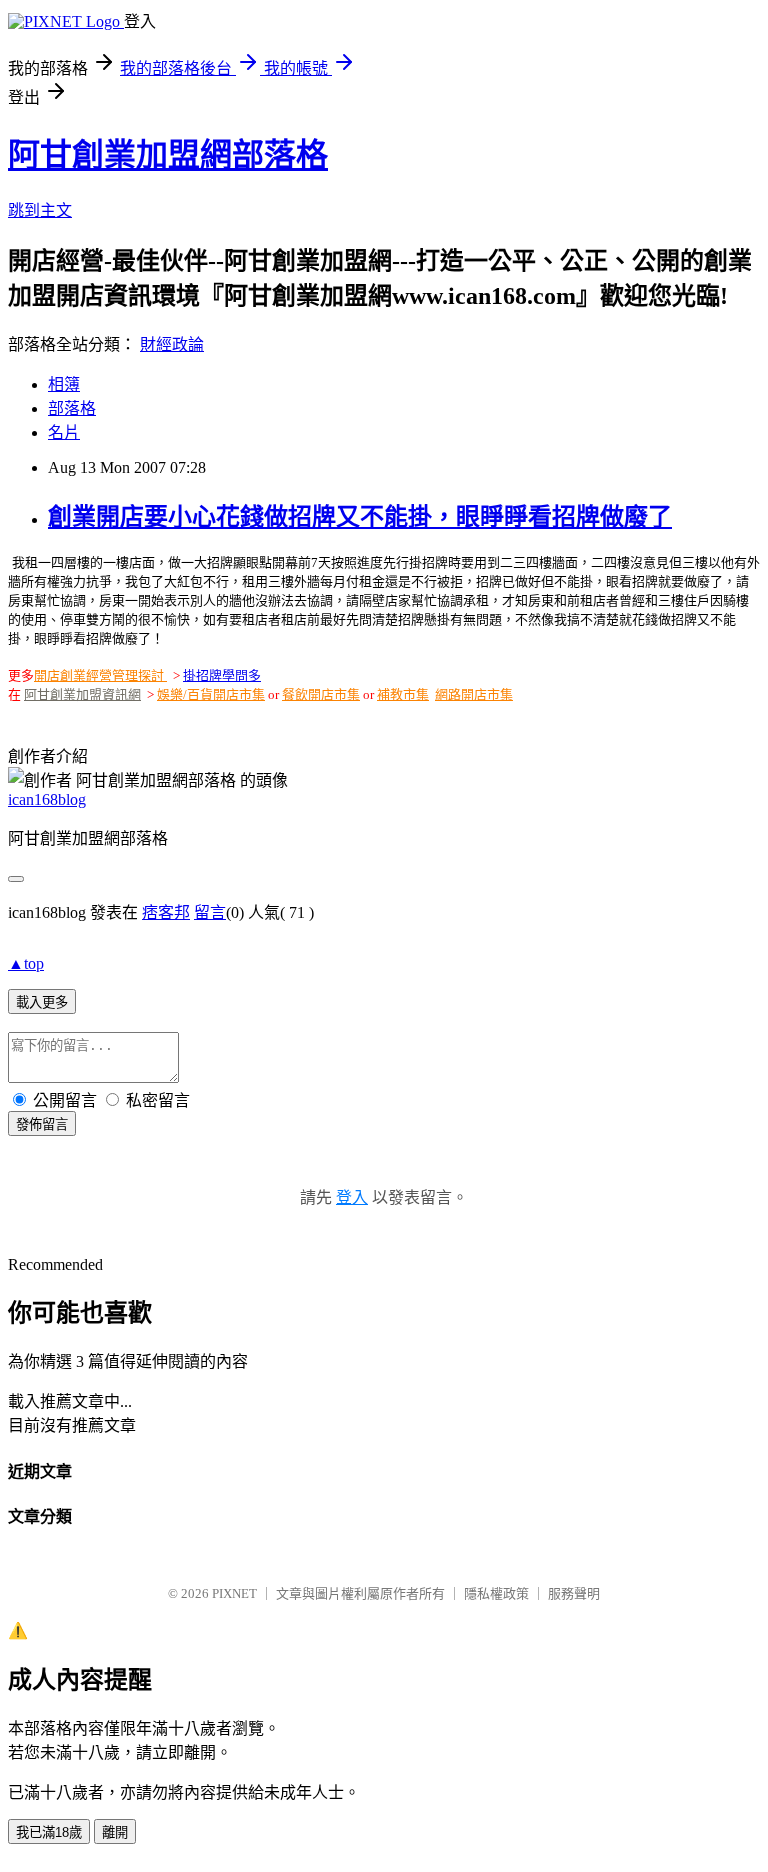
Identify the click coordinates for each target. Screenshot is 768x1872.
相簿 (64, 384)
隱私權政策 (496, 1593)
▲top (26, 963)
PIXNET (234, 1593)
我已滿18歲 (49, 1832)
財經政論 (172, 344)
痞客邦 (166, 912)
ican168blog (47, 799)
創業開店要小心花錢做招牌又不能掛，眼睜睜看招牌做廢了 (360, 517)
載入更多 (42, 1002)
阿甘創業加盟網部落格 (168, 155)
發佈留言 (42, 1124)
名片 (64, 432)
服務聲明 (574, 1593)
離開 (115, 1832)
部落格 (72, 408)
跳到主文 (40, 210)
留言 (210, 912)
